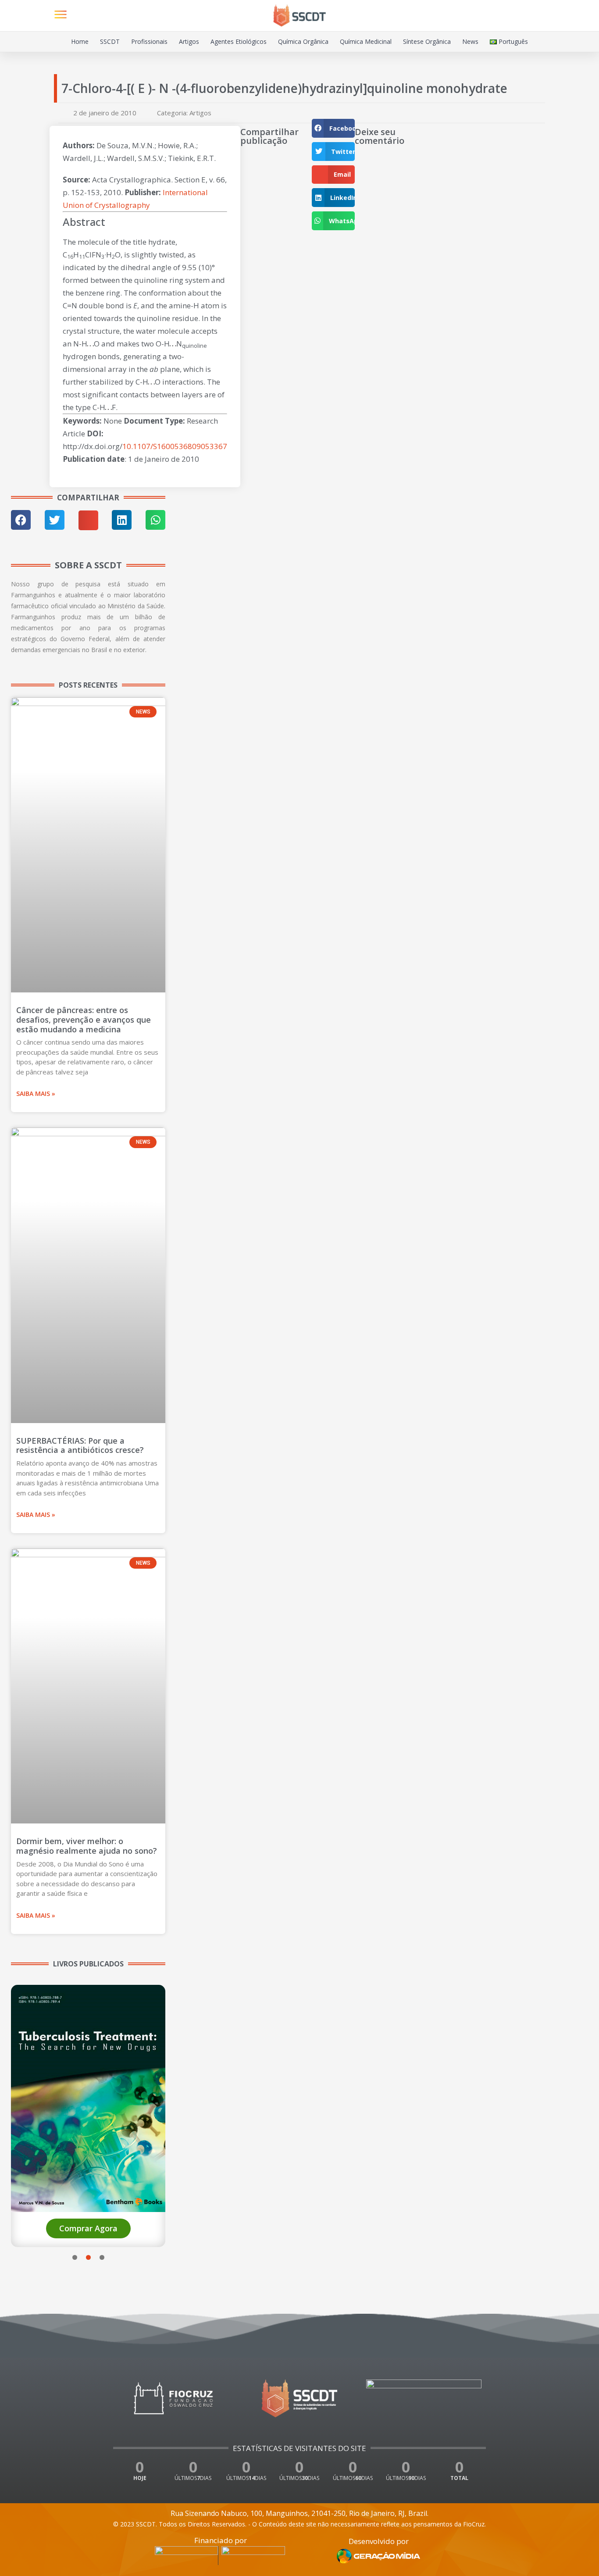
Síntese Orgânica (427, 41)
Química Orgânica (303, 41)
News (470, 41)
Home (80, 41)
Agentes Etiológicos (239, 41)
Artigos (189, 41)
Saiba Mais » (36, 1094)
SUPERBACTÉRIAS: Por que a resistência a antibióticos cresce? (80, 1445)
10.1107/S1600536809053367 (175, 446)
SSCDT (110, 41)
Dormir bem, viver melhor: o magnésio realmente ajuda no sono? (87, 1846)
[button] (537, 16)
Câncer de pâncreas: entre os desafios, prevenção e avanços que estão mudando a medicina (84, 1019)
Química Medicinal (366, 41)
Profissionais (149, 41)
